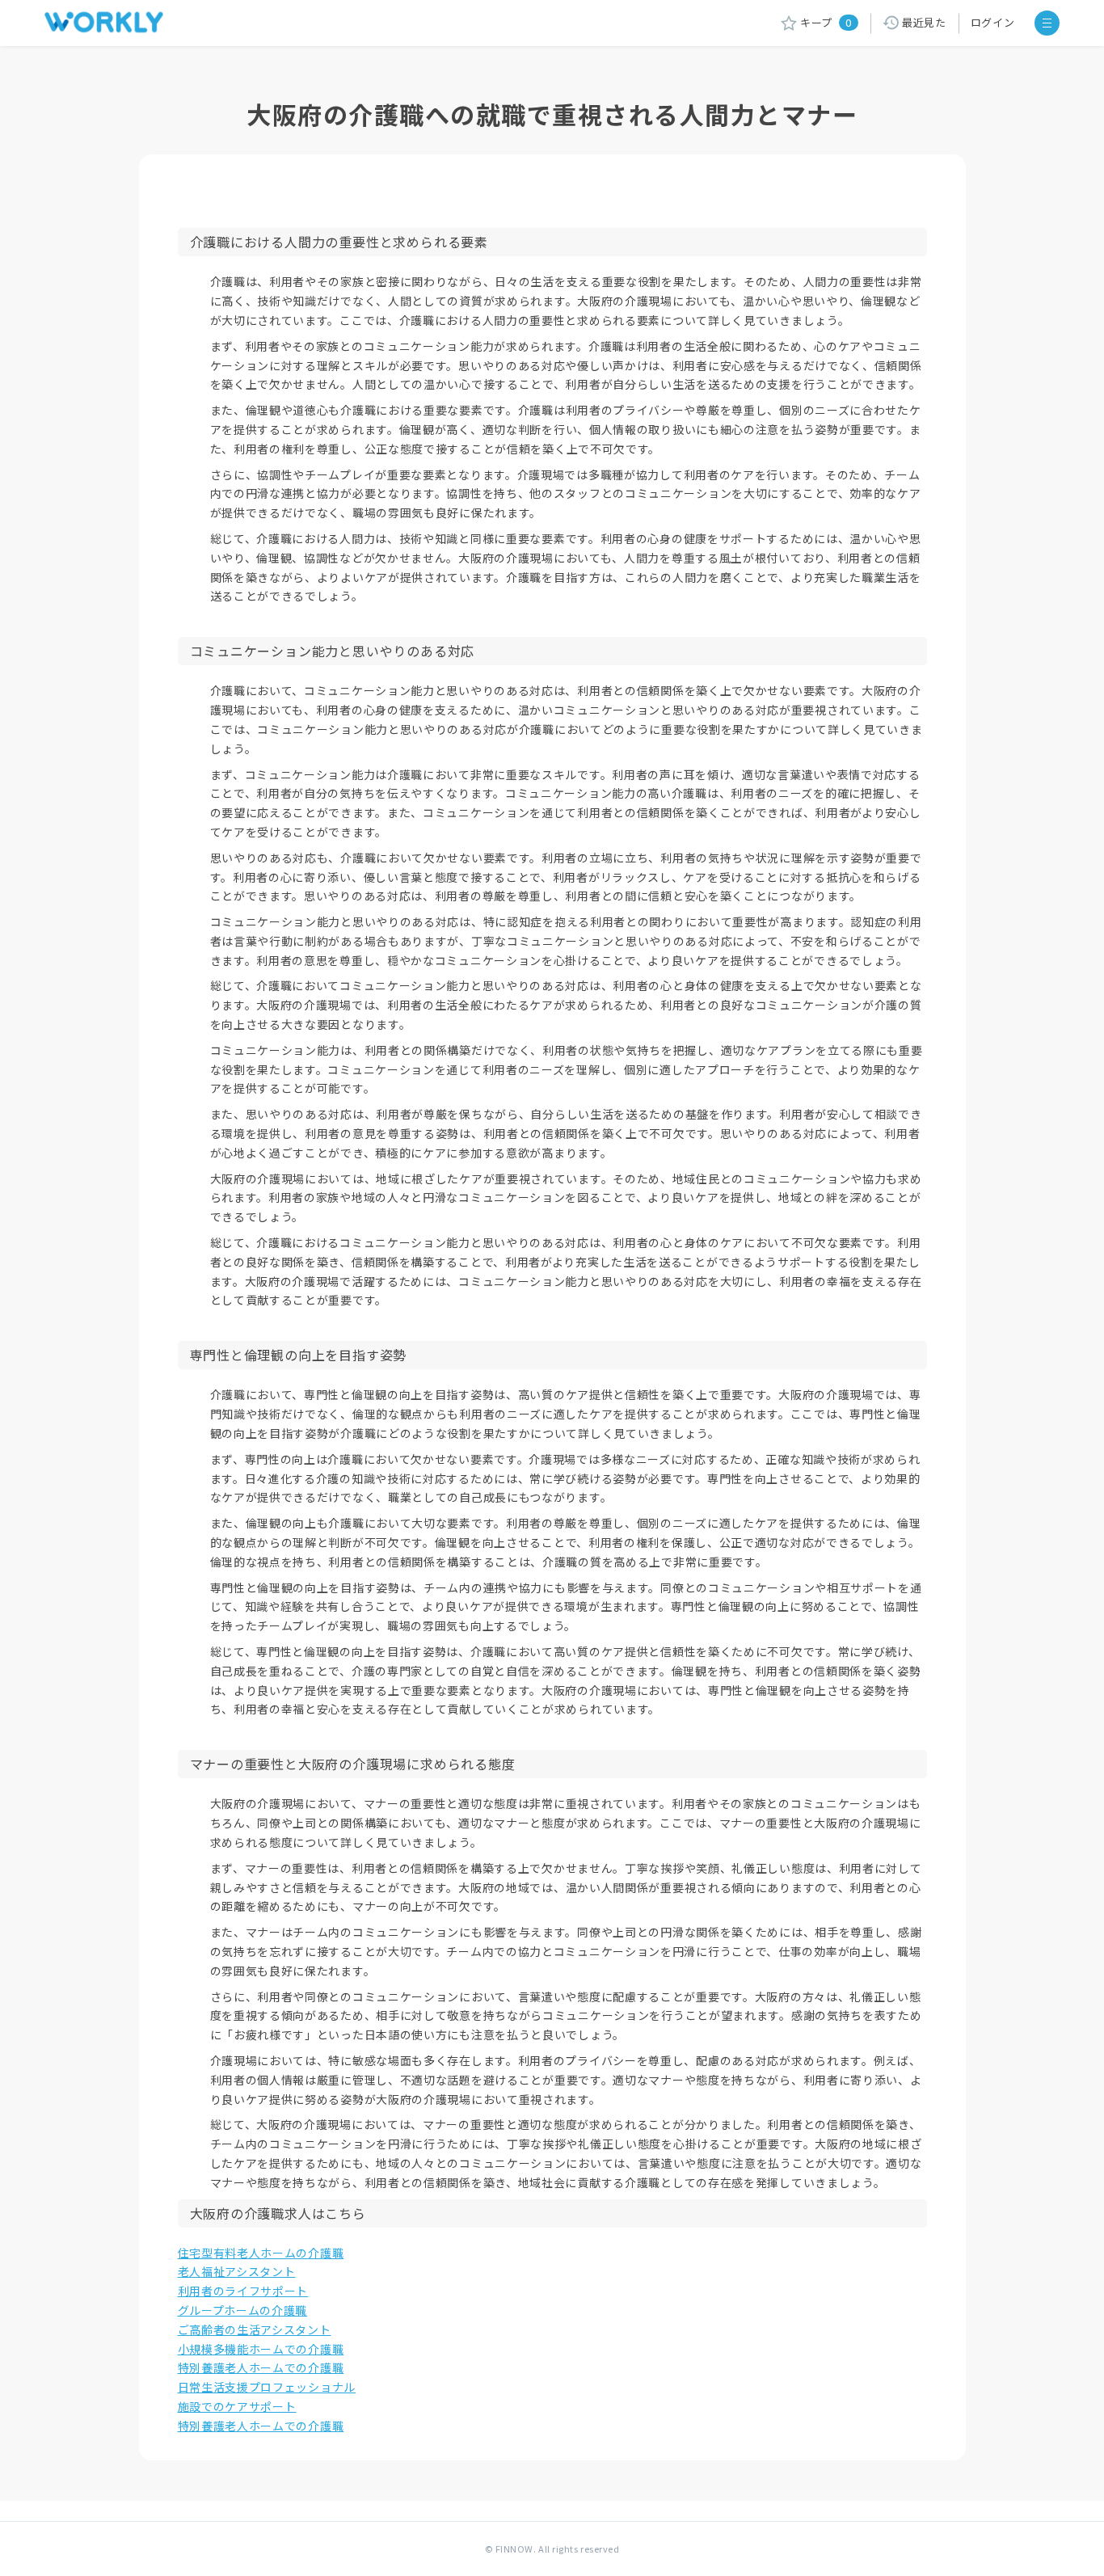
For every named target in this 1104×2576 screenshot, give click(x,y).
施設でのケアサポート (237, 2406)
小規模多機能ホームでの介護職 (261, 2349)
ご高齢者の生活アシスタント (255, 2329)
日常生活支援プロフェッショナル (267, 2387)
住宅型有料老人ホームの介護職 (261, 2253)
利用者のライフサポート (243, 2291)
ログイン (993, 22)
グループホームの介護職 (243, 2310)
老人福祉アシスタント (237, 2271)
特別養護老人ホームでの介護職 (261, 2367)
